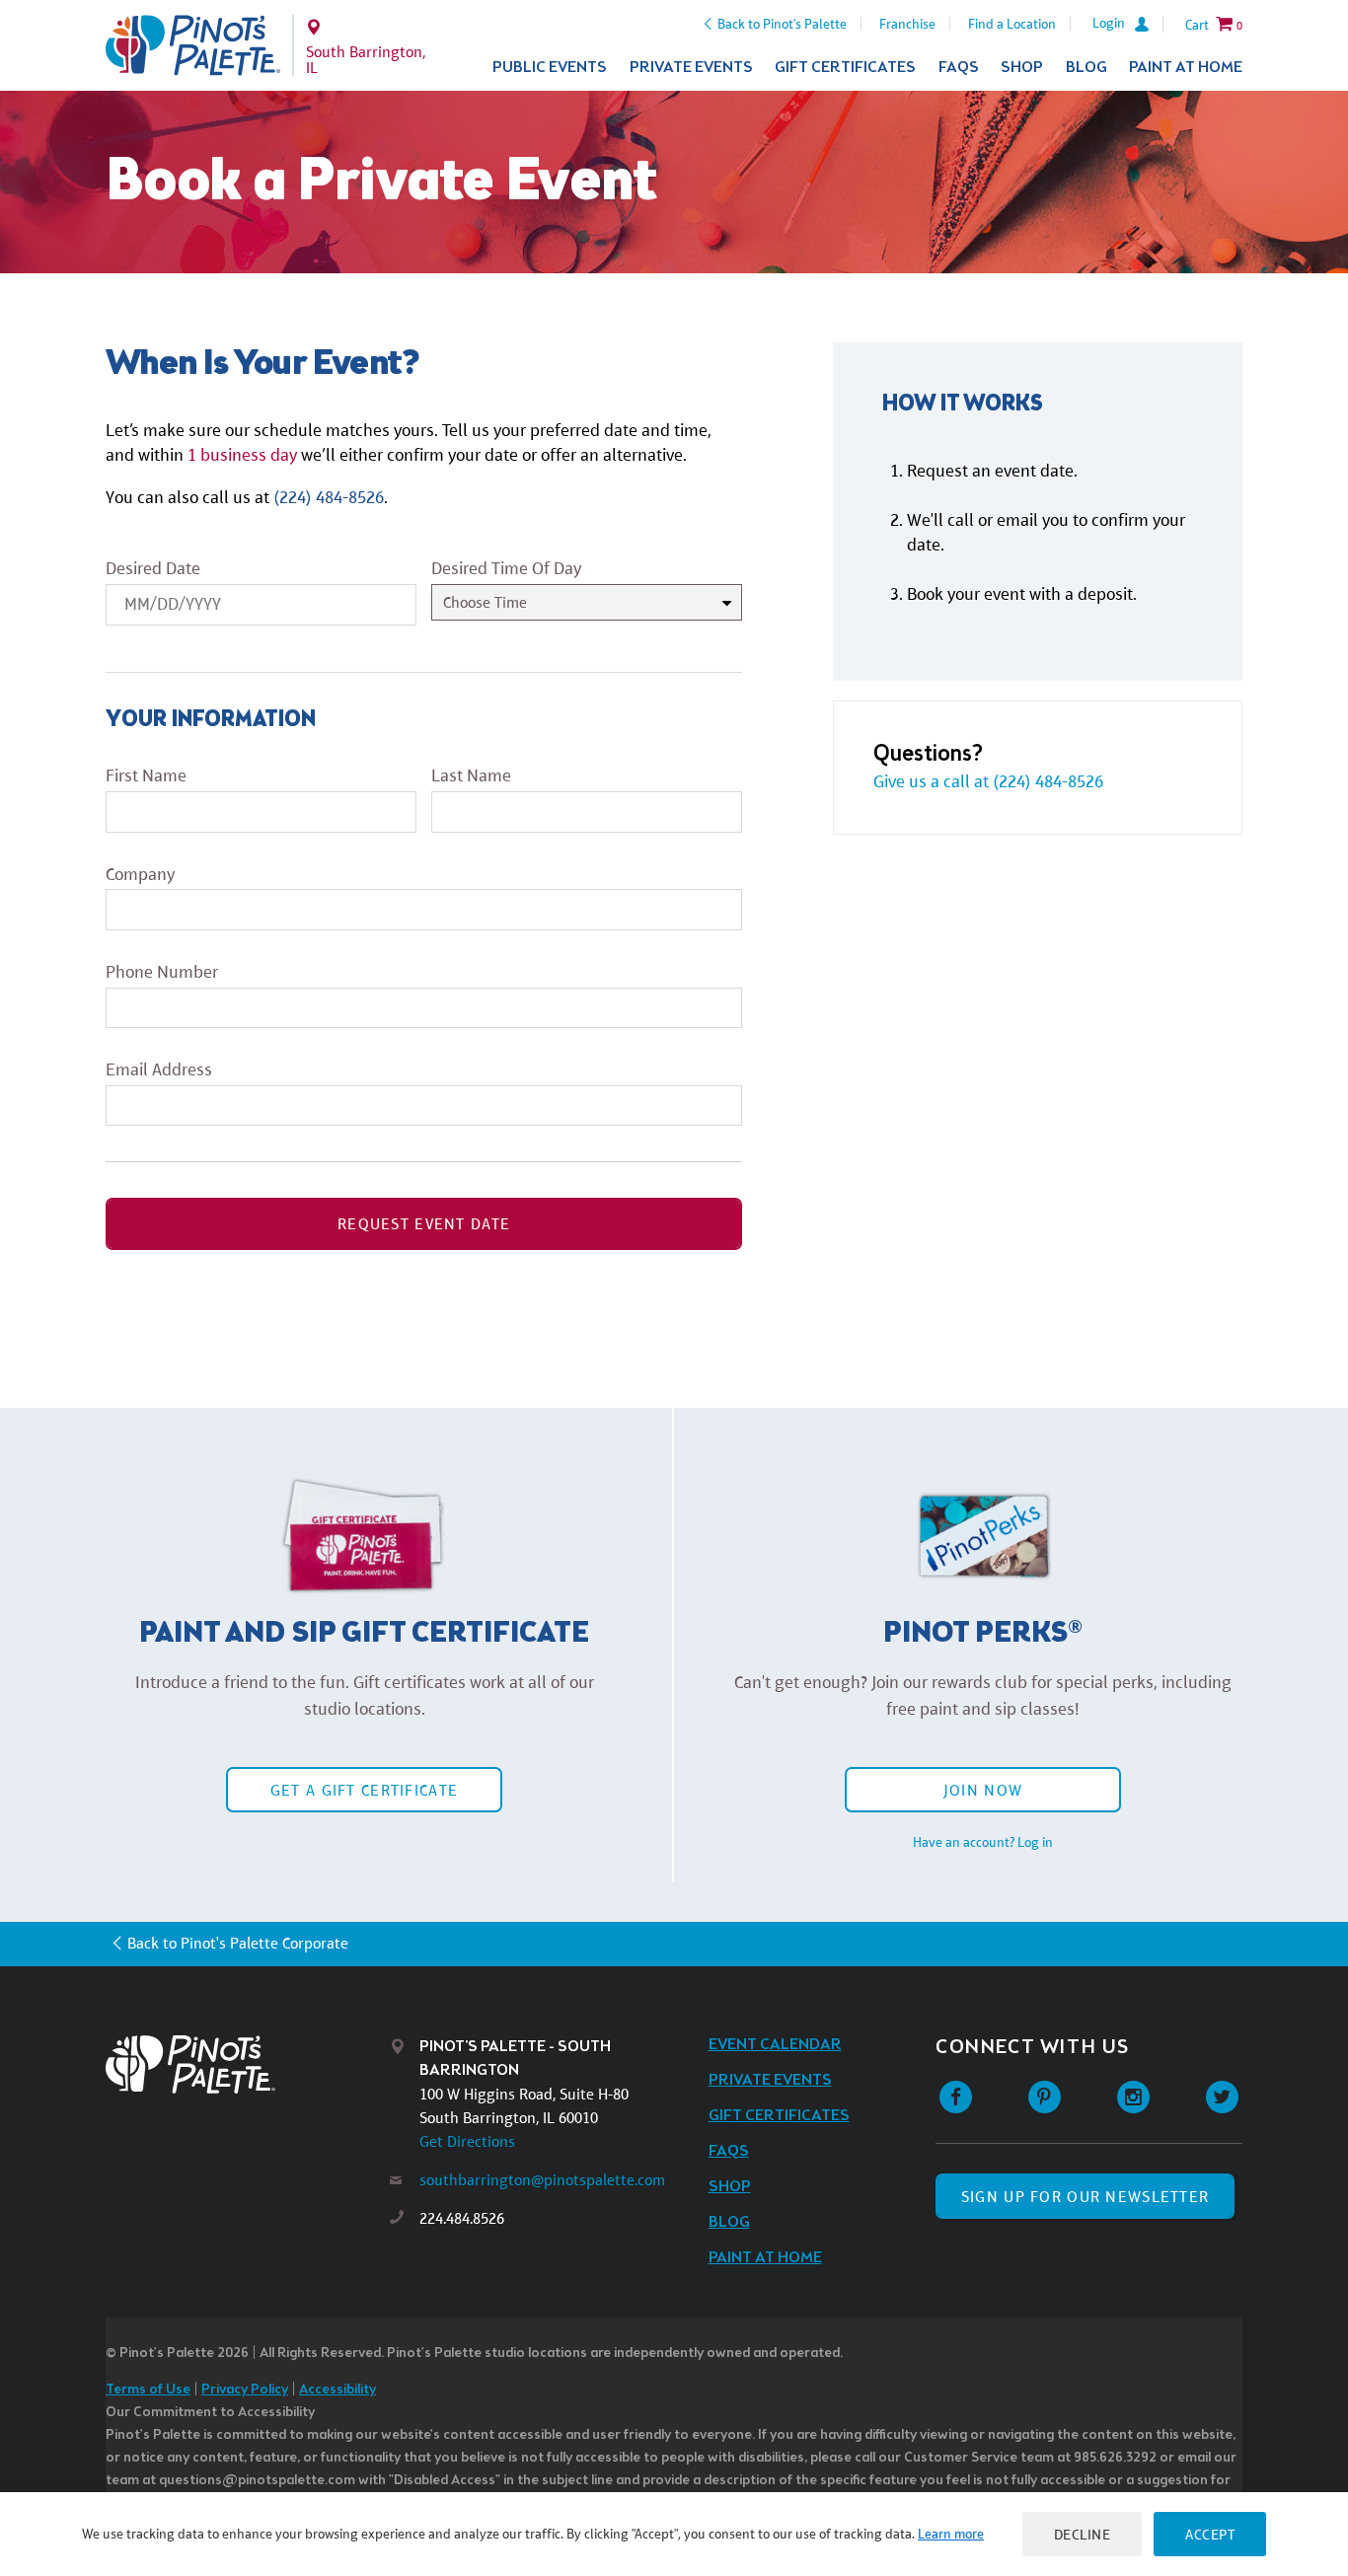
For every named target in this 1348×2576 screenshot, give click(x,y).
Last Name (471, 775)
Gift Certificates (845, 68)
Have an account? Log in (983, 1842)
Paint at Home (1186, 68)
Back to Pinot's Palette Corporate (238, 1943)
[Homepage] (248, 2064)
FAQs (959, 68)
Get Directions (467, 2141)
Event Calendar (775, 2045)
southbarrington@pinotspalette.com (542, 2180)
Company (140, 874)
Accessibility (337, 2390)
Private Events (691, 68)
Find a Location (1012, 24)
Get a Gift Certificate (364, 1790)
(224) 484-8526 (329, 497)
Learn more (951, 2534)
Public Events (550, 68)
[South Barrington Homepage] (193, 45)
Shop (1022, 68)
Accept (1210, 2534)
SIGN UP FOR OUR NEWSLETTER (1085, 2197)
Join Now (983, 1790)
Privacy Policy (245, 2390)
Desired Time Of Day (506, 568)
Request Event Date (424, 1224)
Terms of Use (148, 2390)
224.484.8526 (462, 2218)
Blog (1086, 68)
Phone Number (162, 972)
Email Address (159, 1069)
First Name (146, 775)
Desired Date (153, 568)
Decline (1083, 2534)
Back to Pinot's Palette (782, 24)
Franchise (907, 24)
